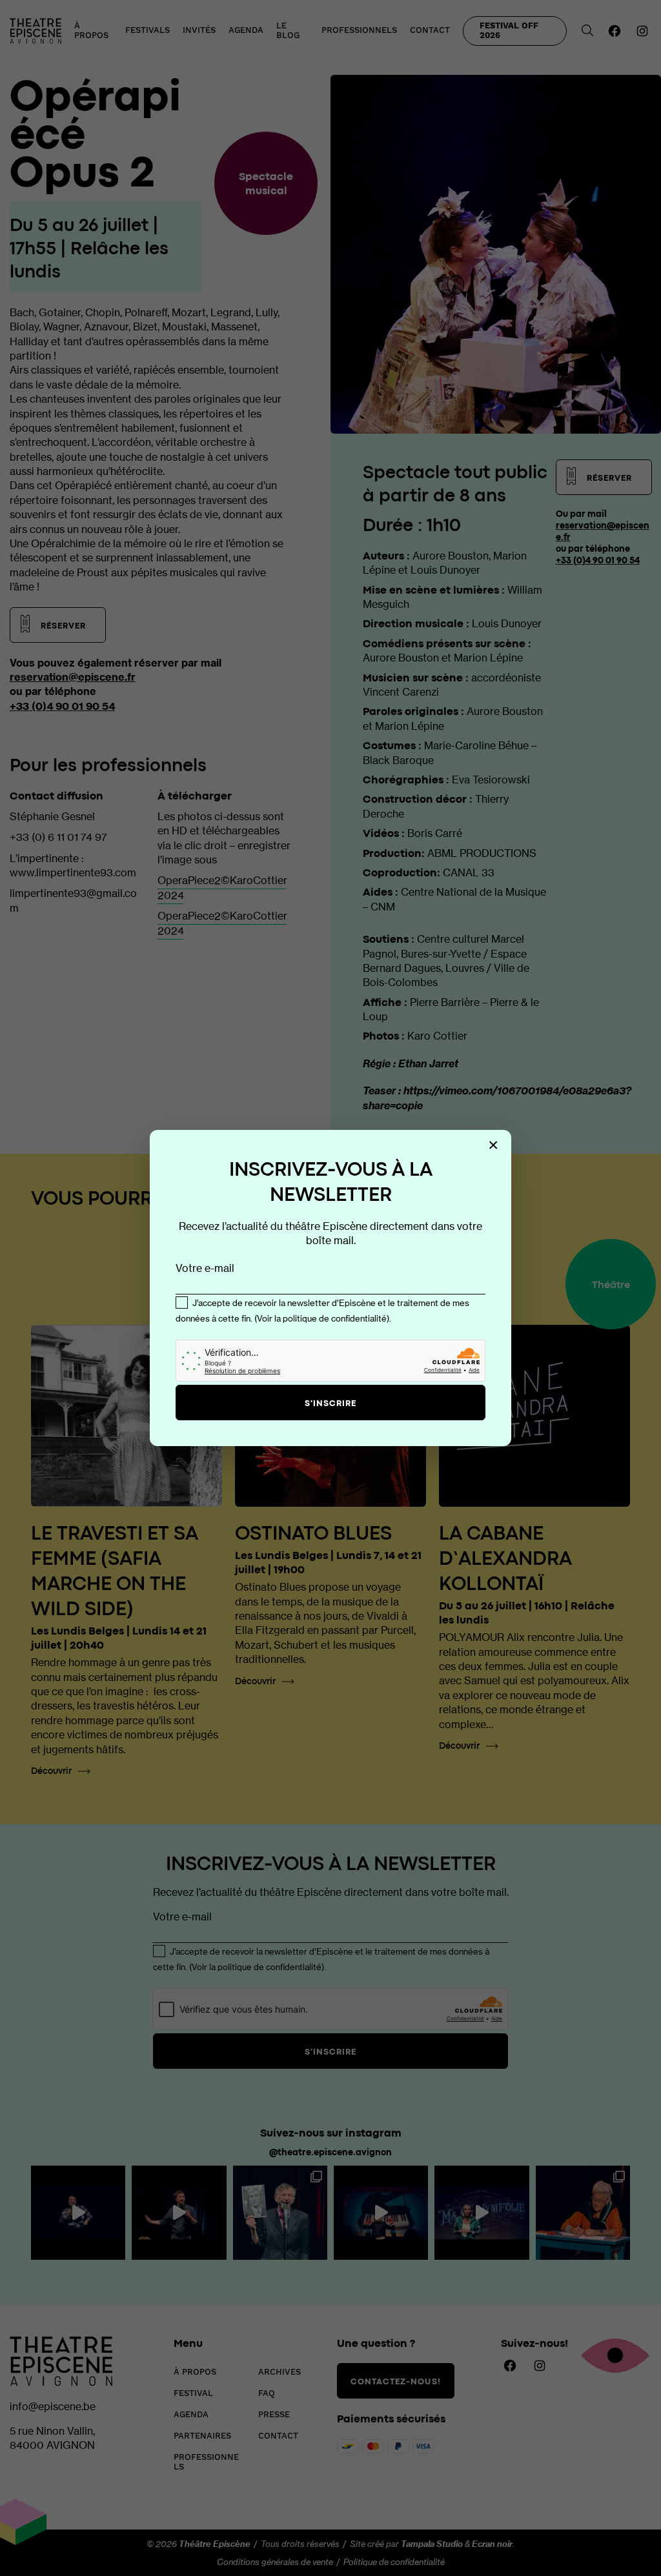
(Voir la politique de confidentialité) (322, 1318)
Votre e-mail (205, 1268)
